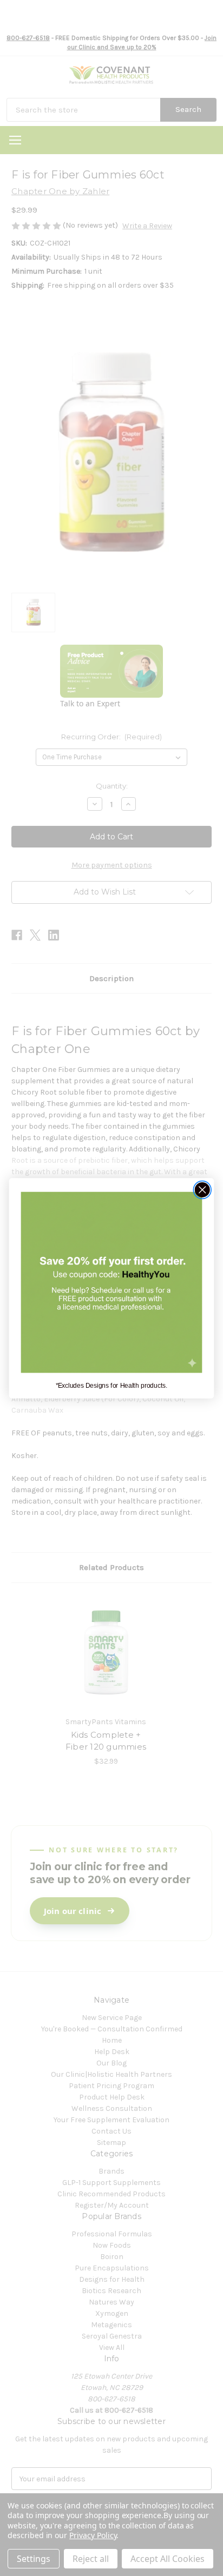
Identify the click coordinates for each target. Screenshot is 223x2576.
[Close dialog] (202, 1190)
